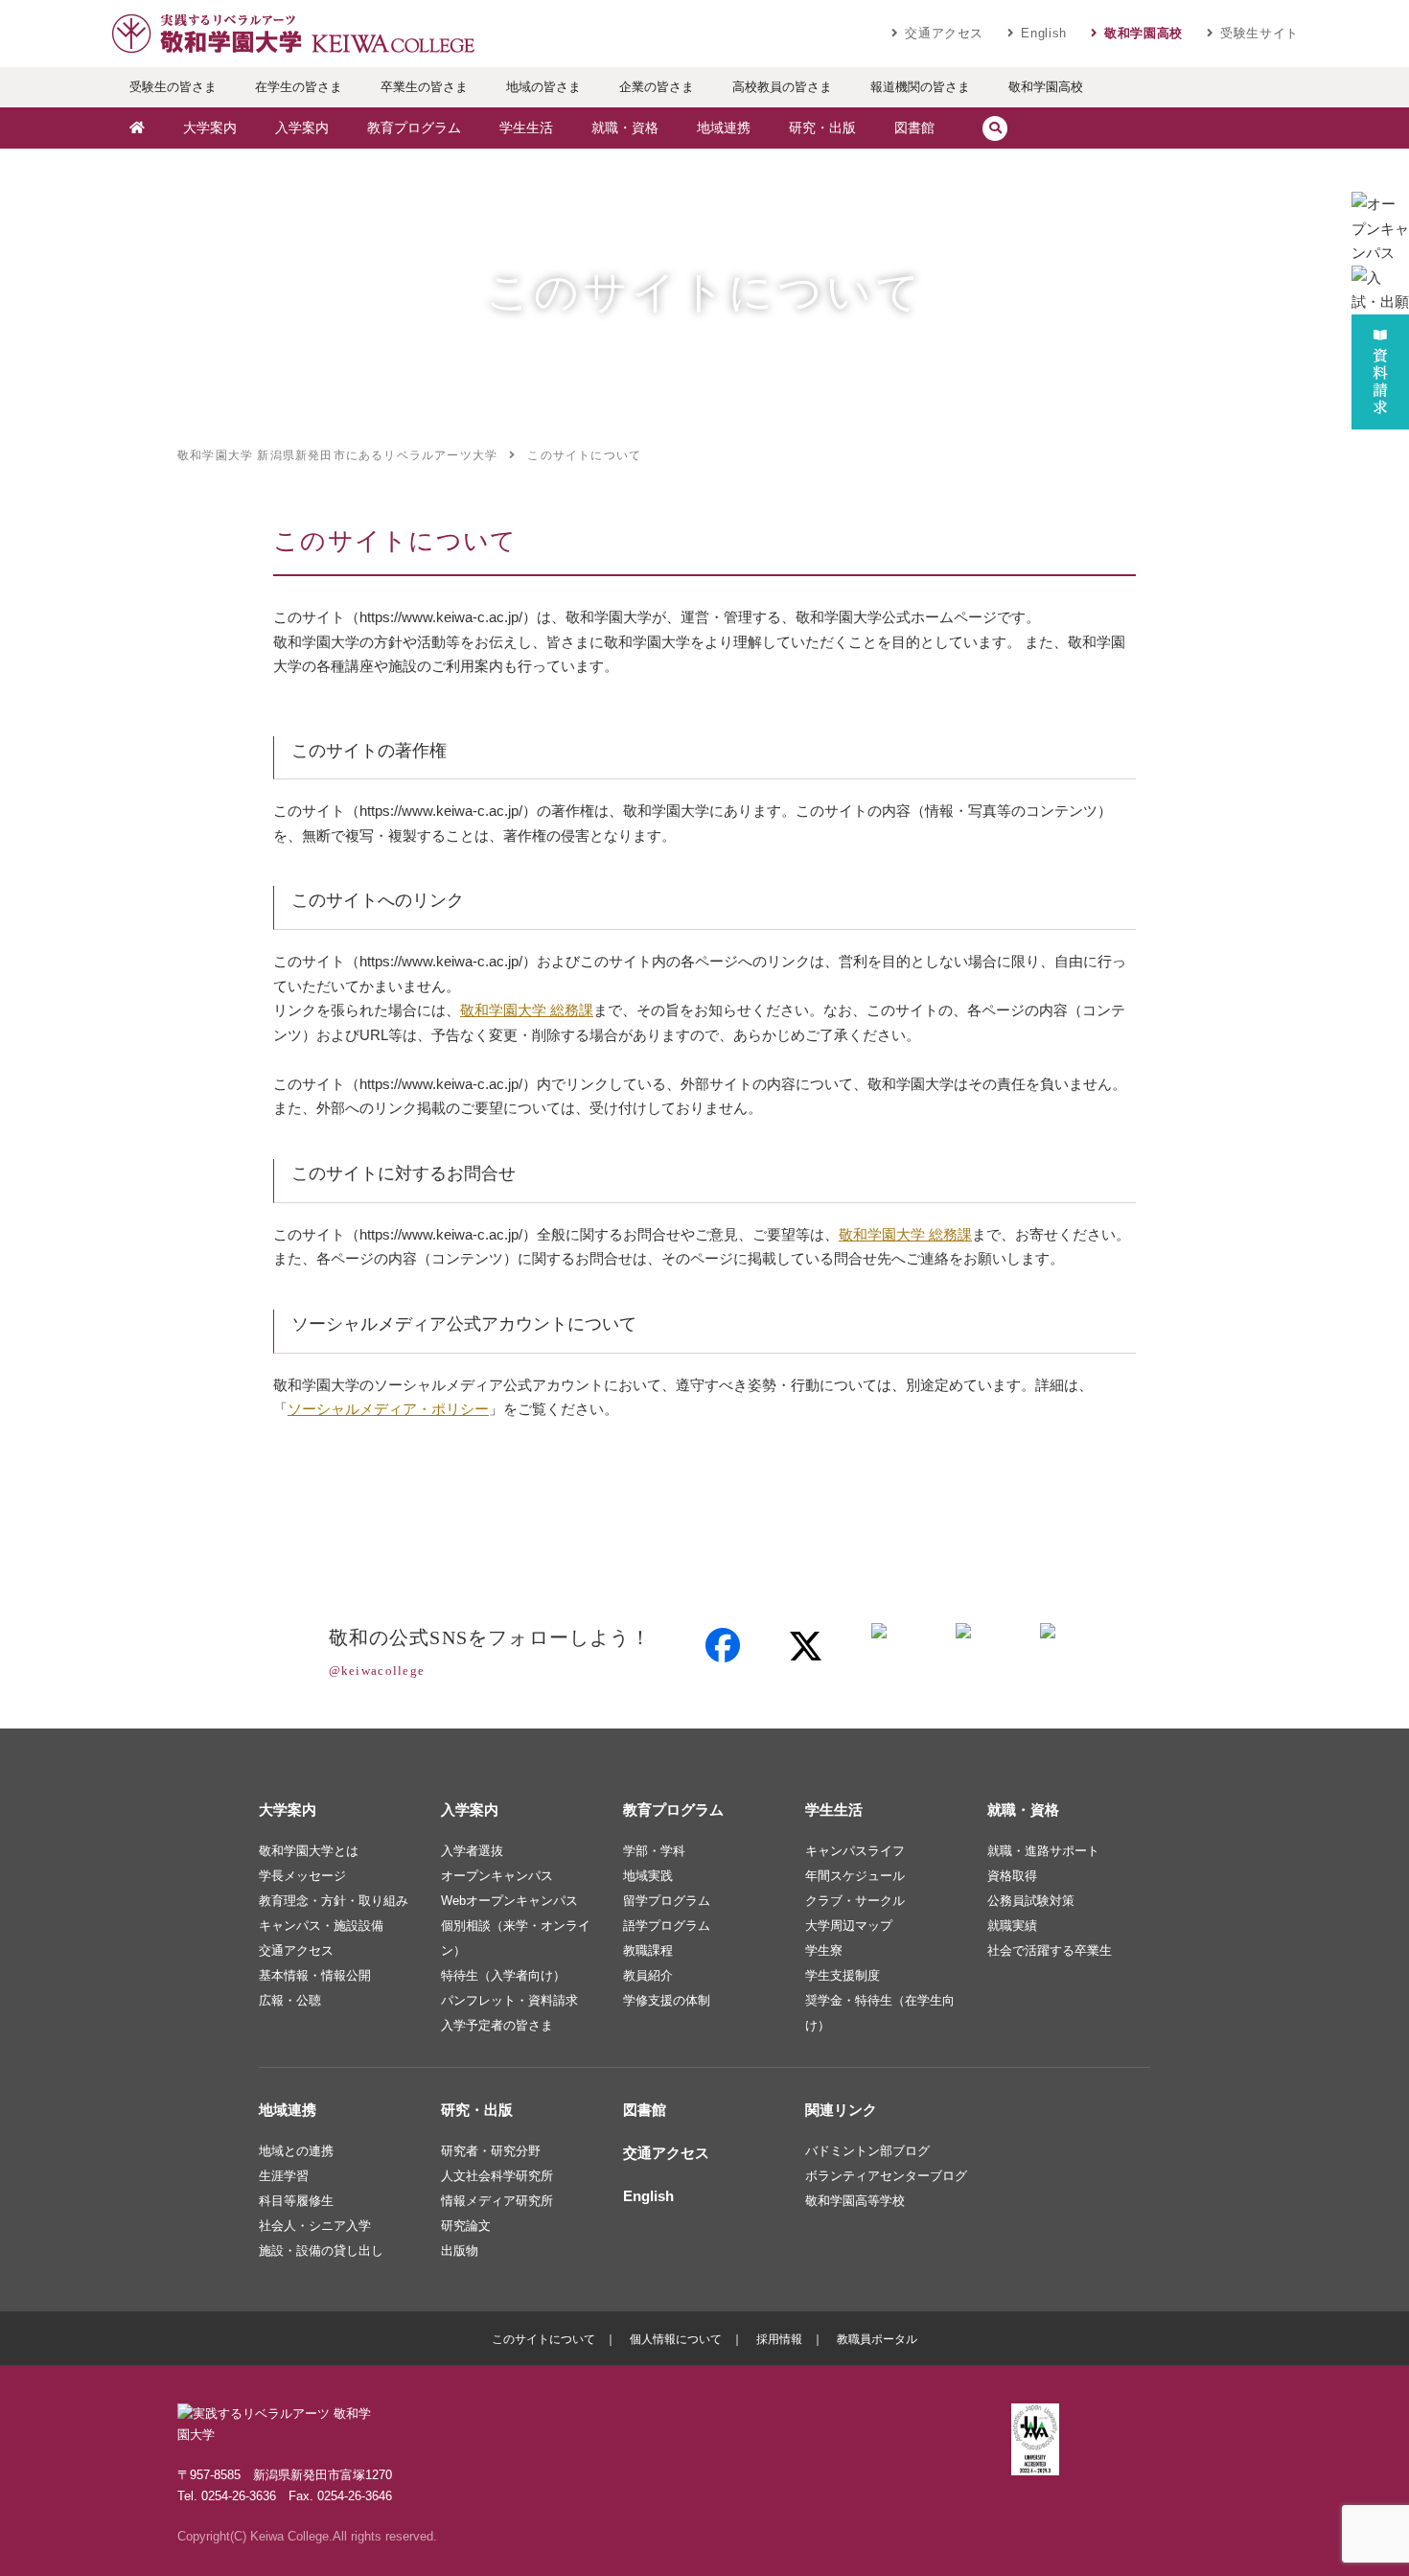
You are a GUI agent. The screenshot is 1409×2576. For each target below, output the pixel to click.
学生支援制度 (843, 1975)
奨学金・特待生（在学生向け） (880, 2013)
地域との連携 (296, 2151)
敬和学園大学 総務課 (527, 1010)
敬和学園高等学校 (855, 2201)
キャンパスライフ (855, 1851)
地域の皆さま (543, 87)
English (1044, 33)
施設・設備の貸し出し (321, 2251)
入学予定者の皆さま (497, 2025)
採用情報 (779, 2339)
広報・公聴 (290, 2000)
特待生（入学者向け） (503, 1975)
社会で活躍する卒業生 (1050, 1950)
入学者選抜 (472, 1851)
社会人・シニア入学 (315, 2226)
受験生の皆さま (173, 87)
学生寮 (824, 1950)
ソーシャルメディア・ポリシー (388, 1409)
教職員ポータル (877, 2339)
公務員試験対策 (1031, 1901)
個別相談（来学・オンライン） (516, 1938)
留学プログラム (667, 1901)
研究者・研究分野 (491, 2151)
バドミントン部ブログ (867, 2151)
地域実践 (648, 1876)
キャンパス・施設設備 (321, 1926)
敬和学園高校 (1143, 33)
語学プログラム (667, 1926)
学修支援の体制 (667, 2000)
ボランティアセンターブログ (886, 2176)
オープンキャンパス (497, 1876)
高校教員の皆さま (782, 87)
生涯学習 (284, 2176)
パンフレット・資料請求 (509, 2000)
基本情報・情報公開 (315, 1975)
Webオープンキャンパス (509, 1901)
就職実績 (1012, 1926)
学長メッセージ (302, 1876)
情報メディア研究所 (497, 2201)
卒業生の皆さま (424, 87)
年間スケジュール (855, 1876)
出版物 (460, 2251)
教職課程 (648, 1950)
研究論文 (466, 2226)
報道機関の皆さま (920, 87)
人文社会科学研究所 (497, 2176)
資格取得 (1012, 1876)
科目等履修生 (296, 2201)
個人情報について (676, 2339)
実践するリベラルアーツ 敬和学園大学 (292, 34)
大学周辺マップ (849, 1926)
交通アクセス (944, 33)
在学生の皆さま (299, 87)
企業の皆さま (657, 87)
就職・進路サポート (1043, 1851)
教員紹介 (648, 1975)
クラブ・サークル (855, 1901)
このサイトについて (543, 2339)
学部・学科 (654, 1851)
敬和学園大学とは (309, 1851)
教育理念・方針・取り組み (334, 1901)
